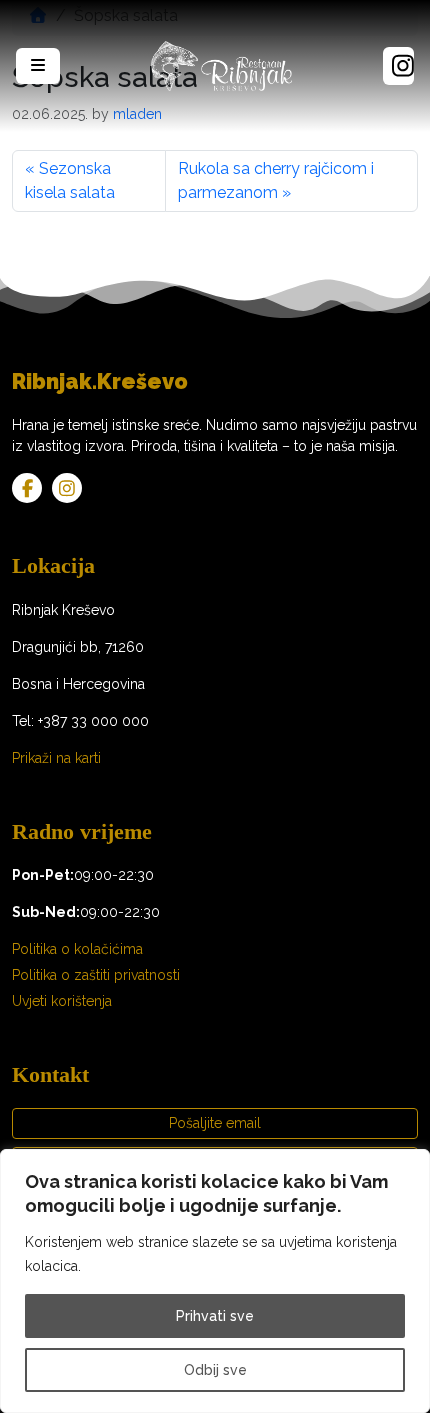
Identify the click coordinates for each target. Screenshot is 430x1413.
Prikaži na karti (56, 758)
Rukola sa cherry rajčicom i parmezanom (276, 180)
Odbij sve (215, 1370)
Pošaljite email (215, 1123)
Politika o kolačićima (77, 949)
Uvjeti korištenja (62, 1001)
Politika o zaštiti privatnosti (96, 975)
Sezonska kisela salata (70, 180)
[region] (215, 1281)
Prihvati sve (215, 1316)
